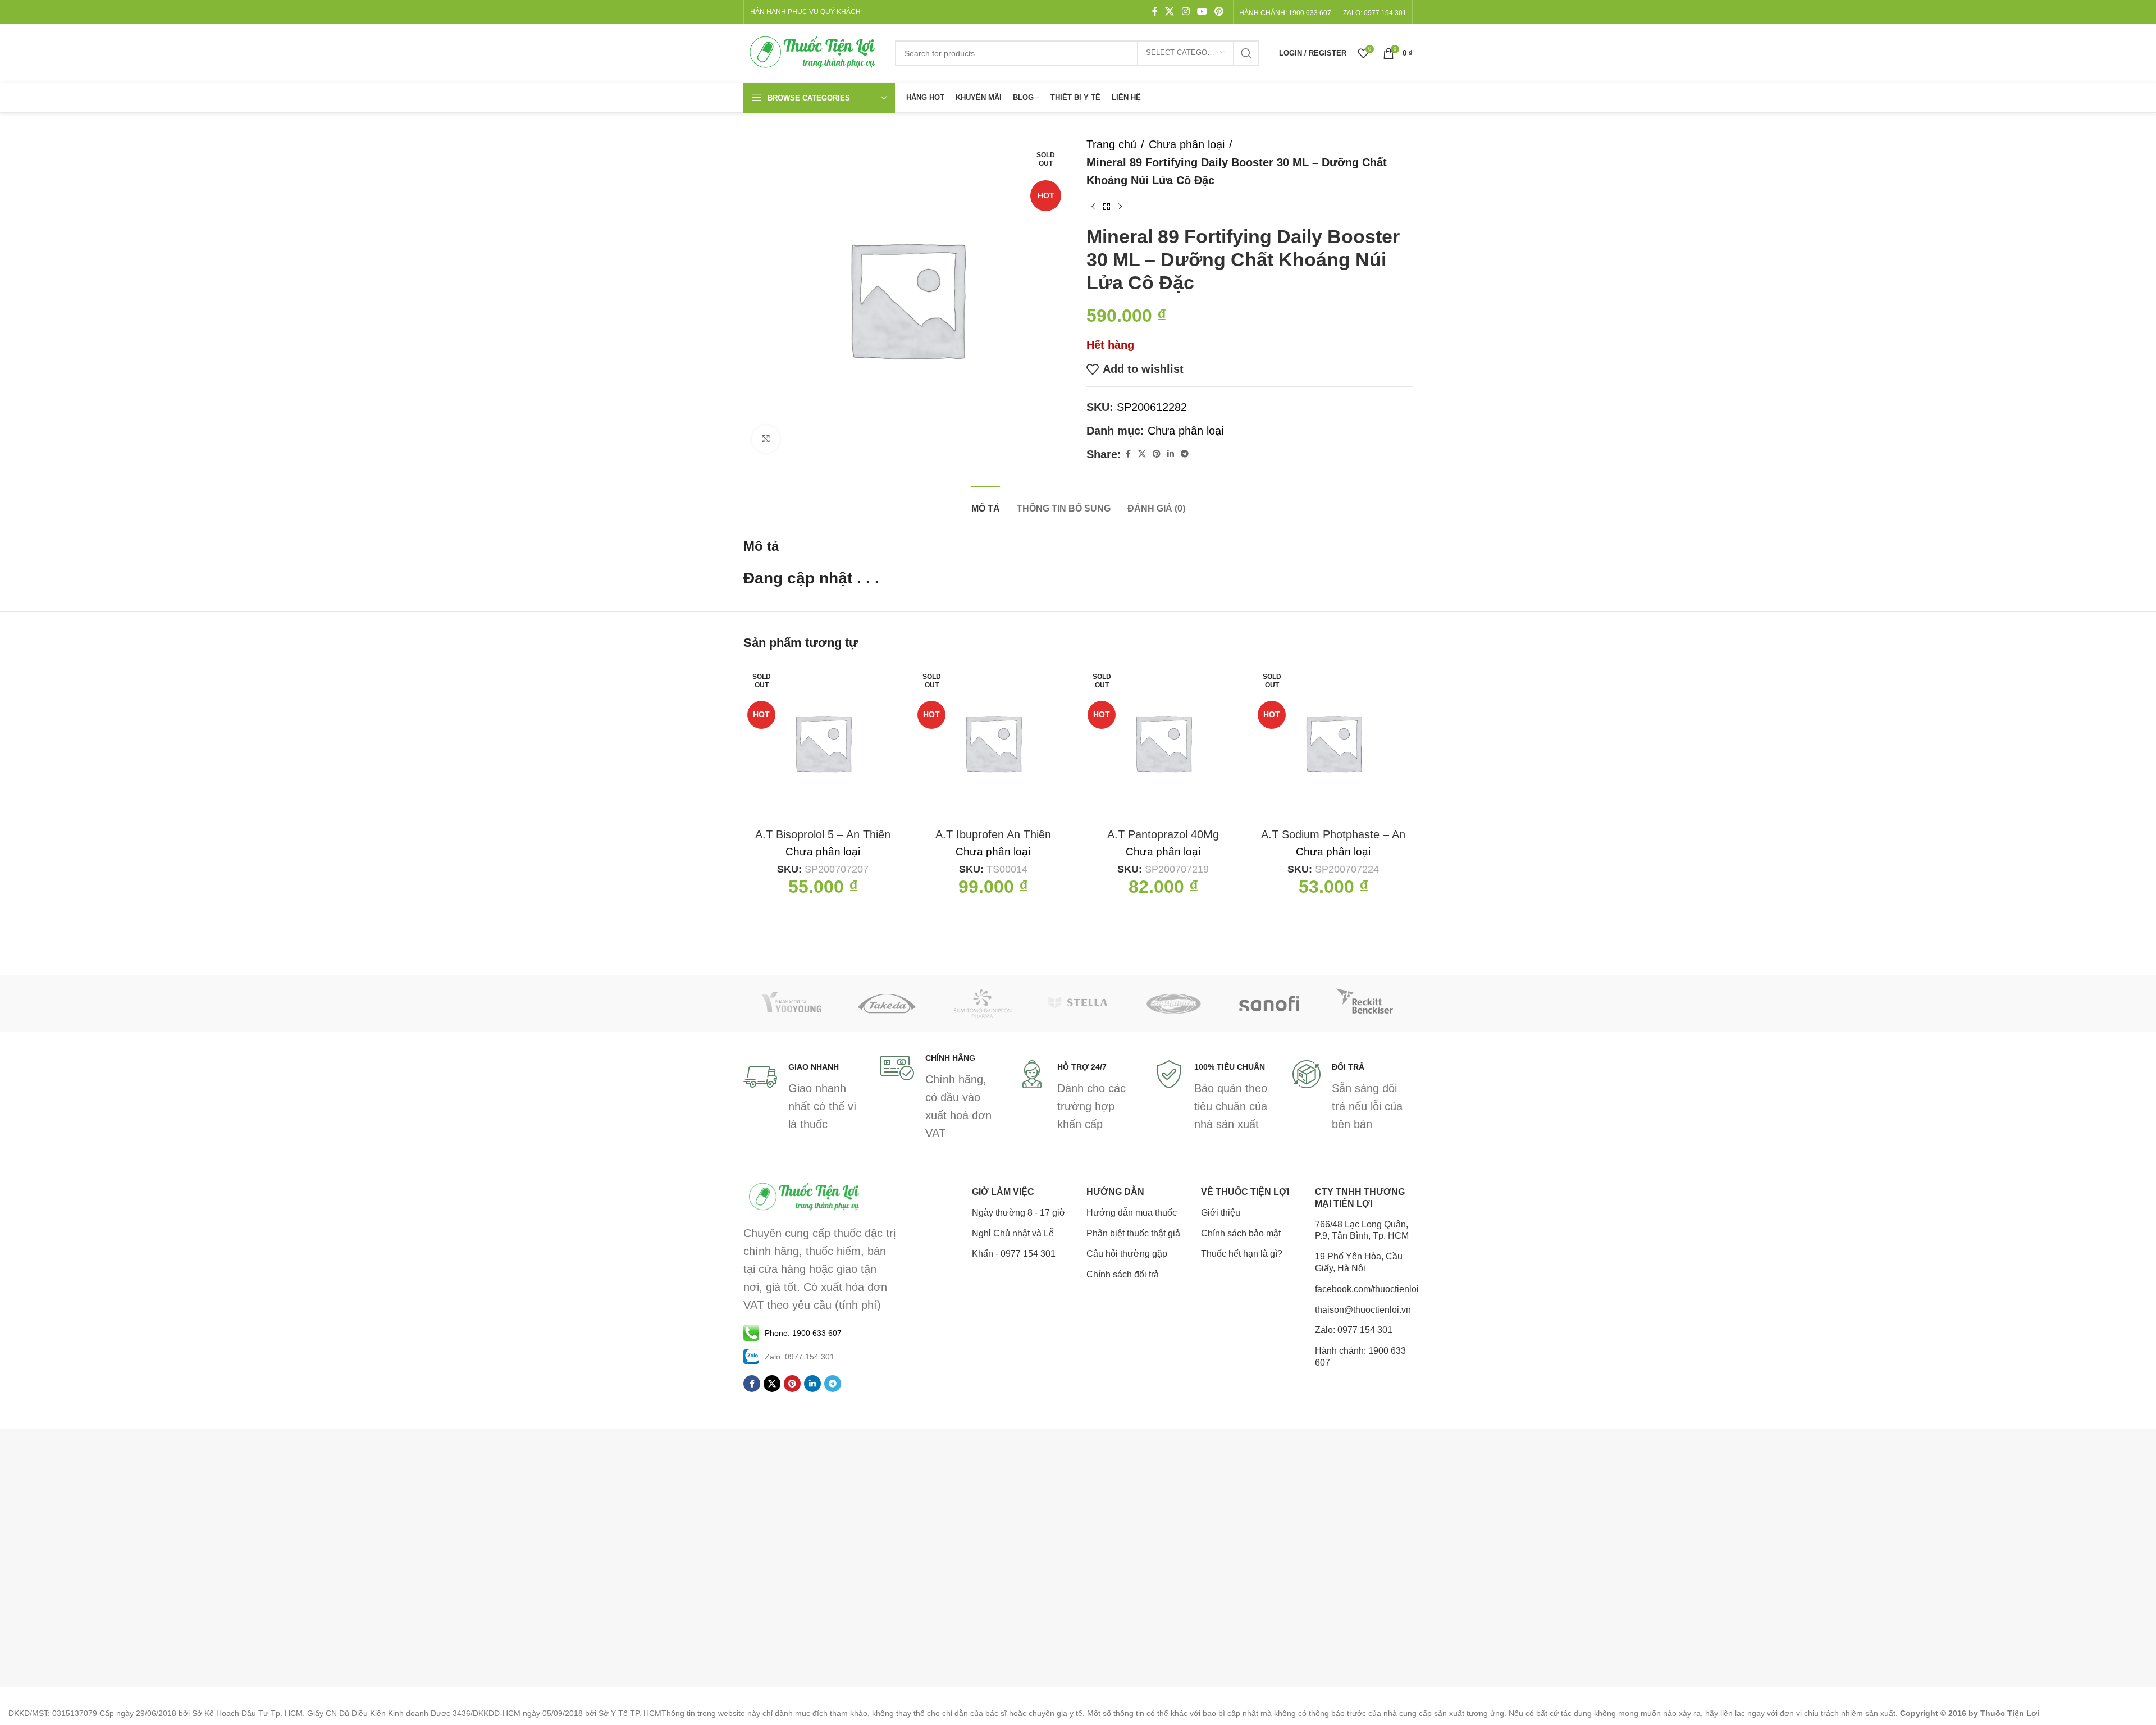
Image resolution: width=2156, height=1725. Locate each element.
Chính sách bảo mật (1241, 1233)
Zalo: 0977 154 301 (1354, 1330)
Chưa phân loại (1187, 144)
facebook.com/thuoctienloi (1364, 1289)
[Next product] (1120, 207)
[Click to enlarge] (766, 439)
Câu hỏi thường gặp (1127, 1254)
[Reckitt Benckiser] (1365, 1003)
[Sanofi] (1269, 1003)
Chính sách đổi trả (1123, 1274)
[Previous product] (1093, 207)
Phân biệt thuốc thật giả (1133, 1233)
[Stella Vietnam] (1078, 1003)
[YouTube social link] (1202, 12)
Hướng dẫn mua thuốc (1132, 1213)
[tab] (986, 503)
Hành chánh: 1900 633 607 (1285, 13)
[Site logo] (814, 52)
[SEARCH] (1246, 53)
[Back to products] (1107, 207)
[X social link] (1170, 12)
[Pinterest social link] (1219, 12)
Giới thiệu (1221, 1213)
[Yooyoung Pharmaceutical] (791, 1003)
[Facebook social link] (1155, 12)
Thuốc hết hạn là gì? (1242, 1254)
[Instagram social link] (1186, 12)
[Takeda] (887, 1003)
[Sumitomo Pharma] (983, 1003)
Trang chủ (1111, 144)
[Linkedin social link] (1171, 454)
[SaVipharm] (1173, 1003)
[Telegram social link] (1185, 454)
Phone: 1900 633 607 (803, 1333)
